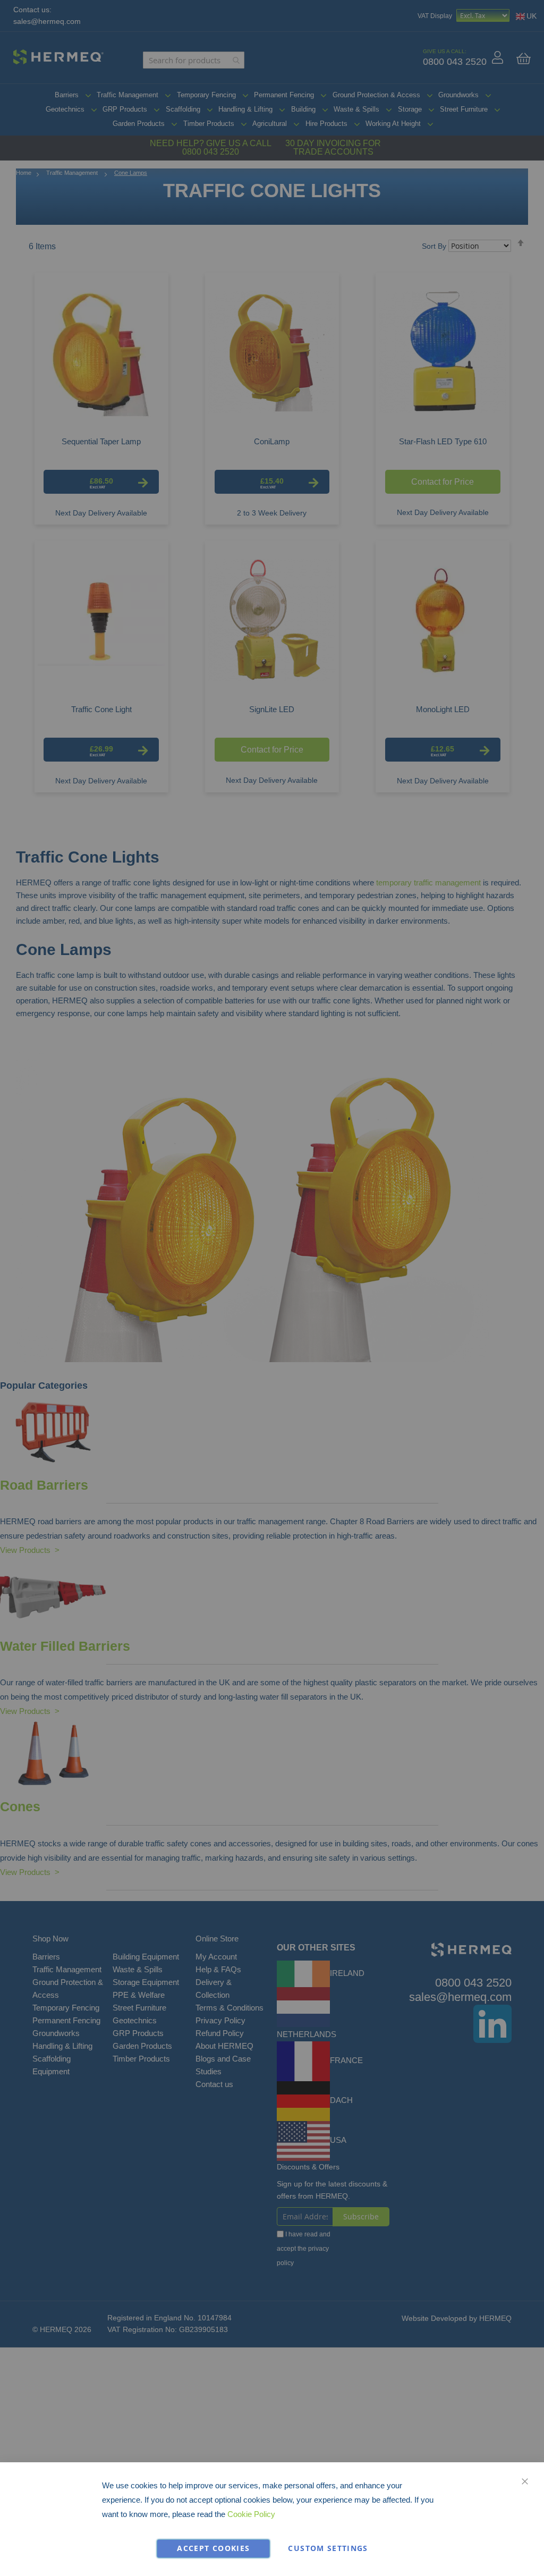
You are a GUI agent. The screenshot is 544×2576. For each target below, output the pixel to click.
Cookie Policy (251, 2514)
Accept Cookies (213, 2548)
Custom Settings (328, 2548)
